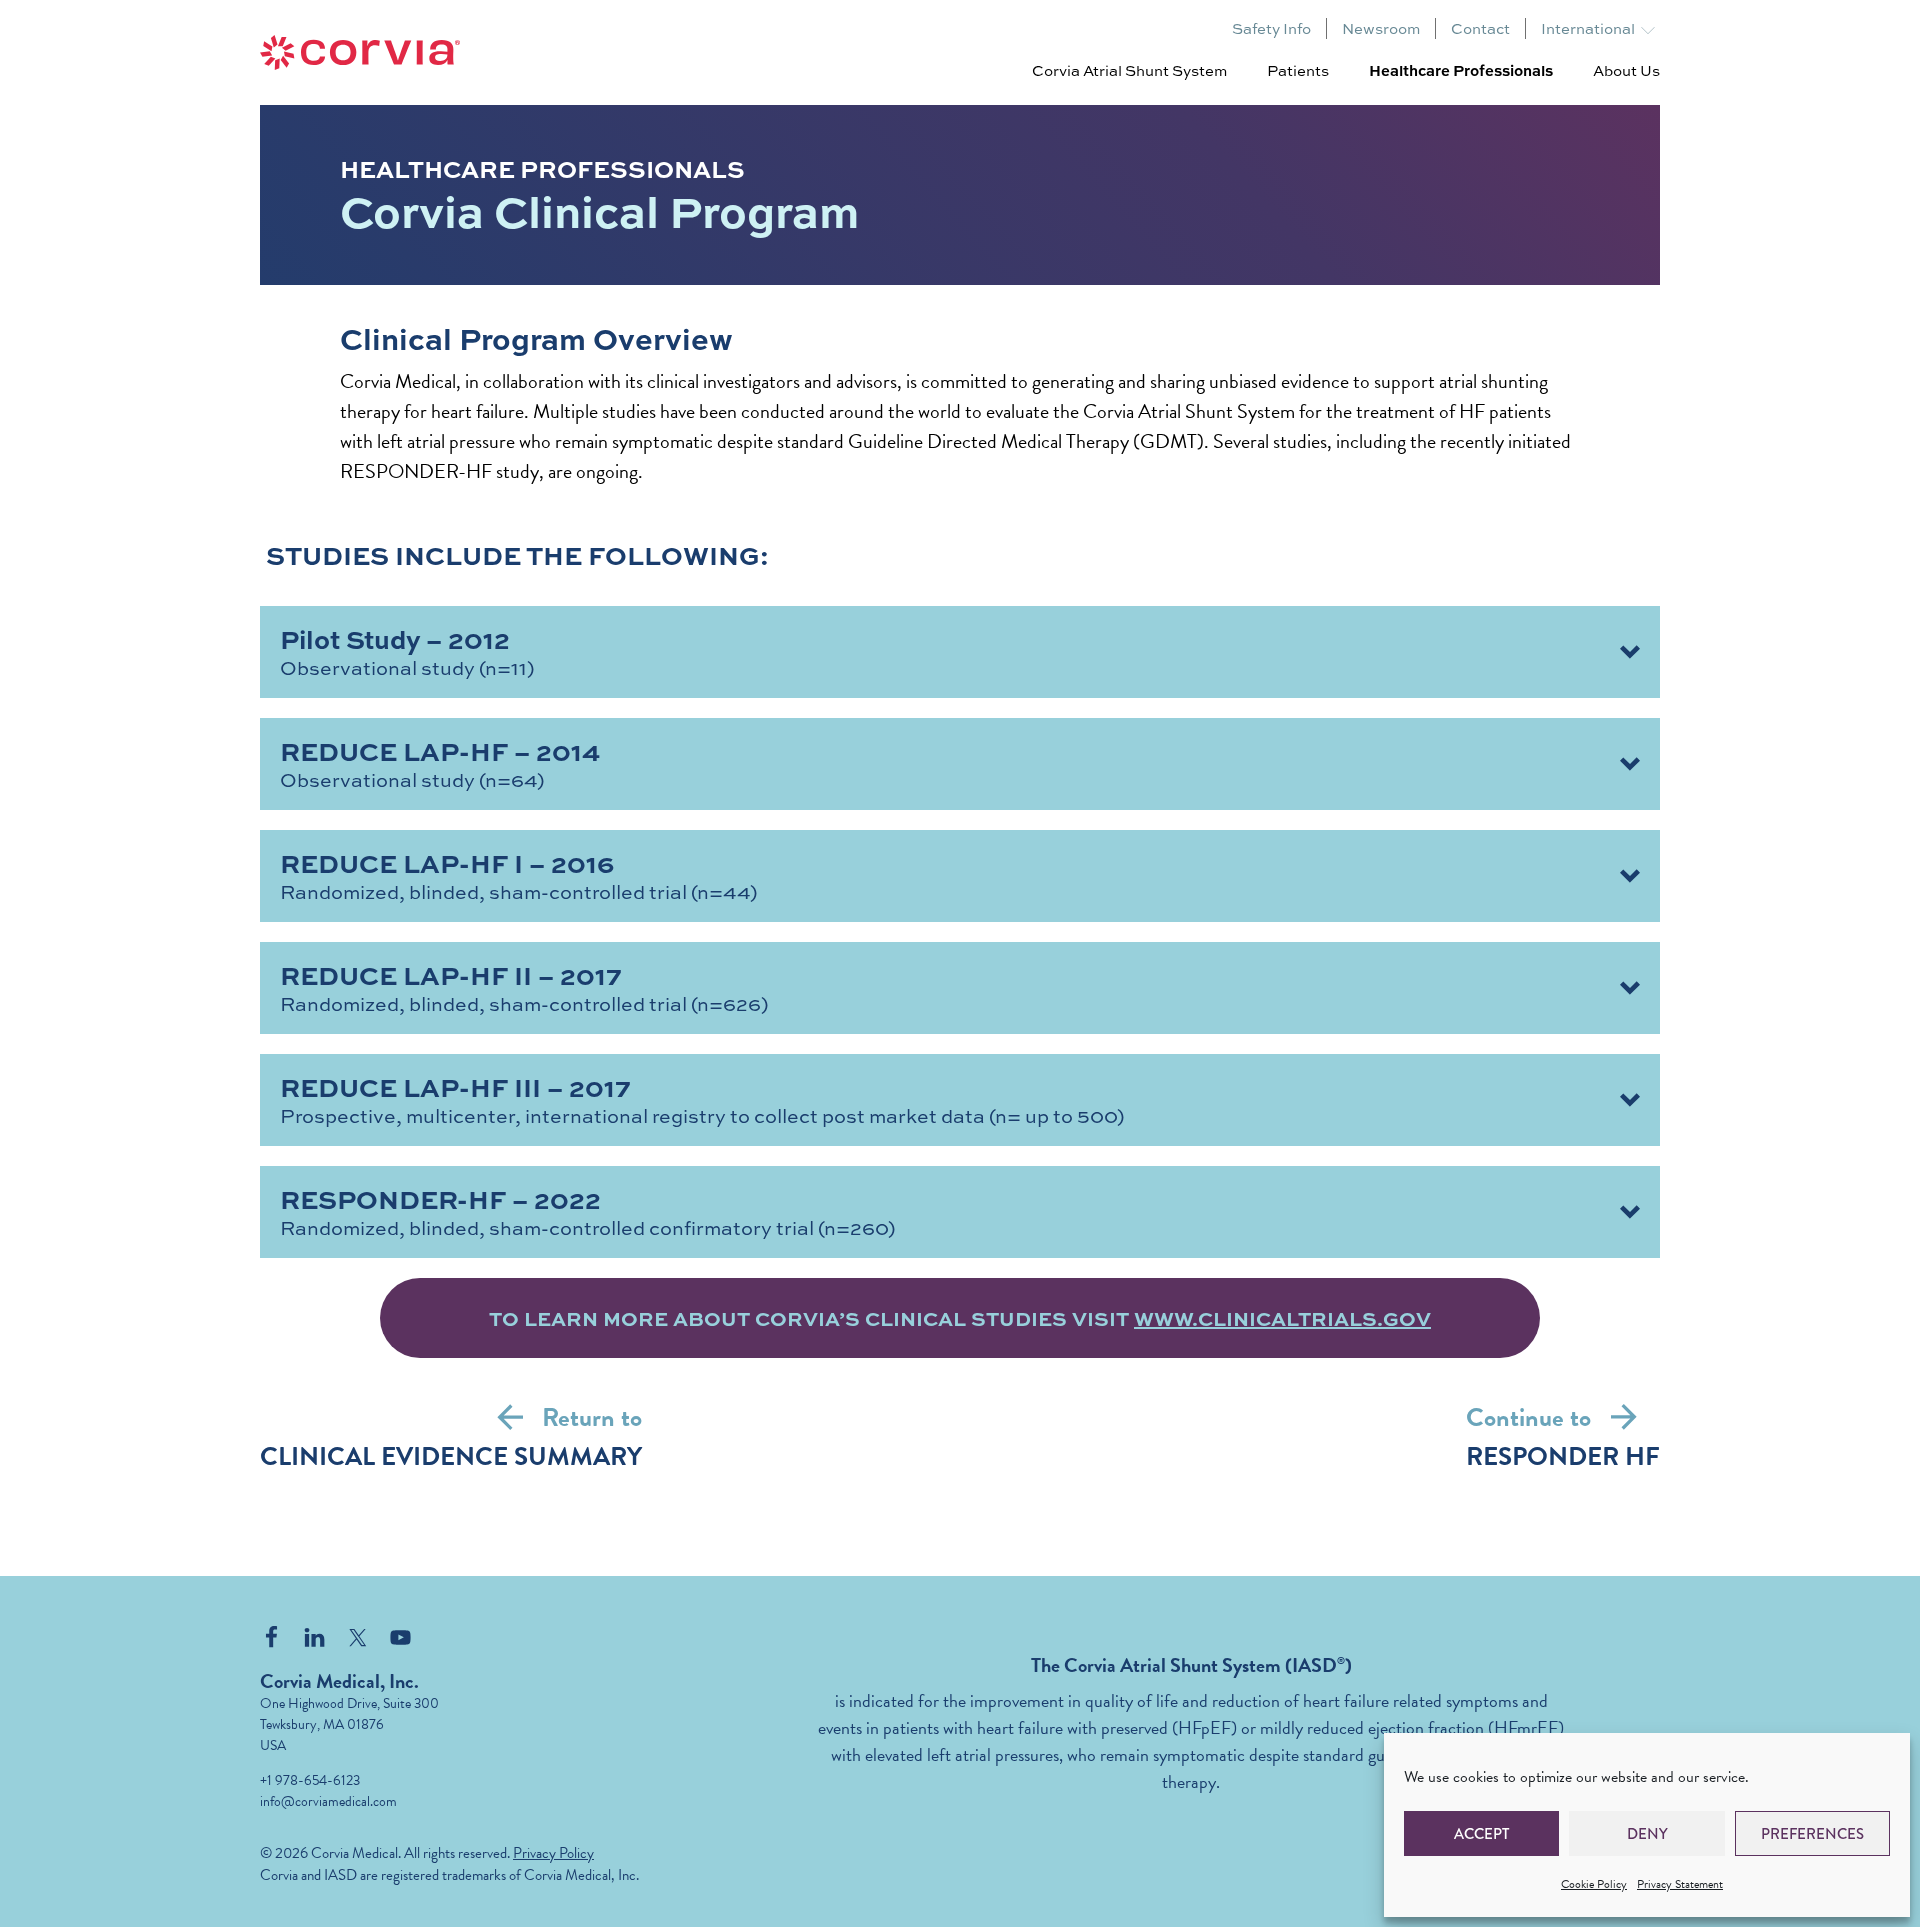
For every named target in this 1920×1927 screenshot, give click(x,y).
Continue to (1528, 1417)
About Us (1626, 70)
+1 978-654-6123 (310, 1780)
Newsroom (1381, 28)
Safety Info (1271, 28)
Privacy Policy (553, 1853)
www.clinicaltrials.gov (1282, 1317)
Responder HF (1563, 1456)
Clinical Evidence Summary (451, 1456)
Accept (1481, 1834)
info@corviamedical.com (328, 1801)
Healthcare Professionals (1461, 70)
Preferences (1812, 1834)
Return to (592, 1417)
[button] (960, 652)
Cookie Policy (1594, 1884)
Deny (1647, 1834)
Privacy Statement (1680, 1884)
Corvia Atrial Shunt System (1129, 70)
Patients (1298, 70)
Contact (1480, 28)
